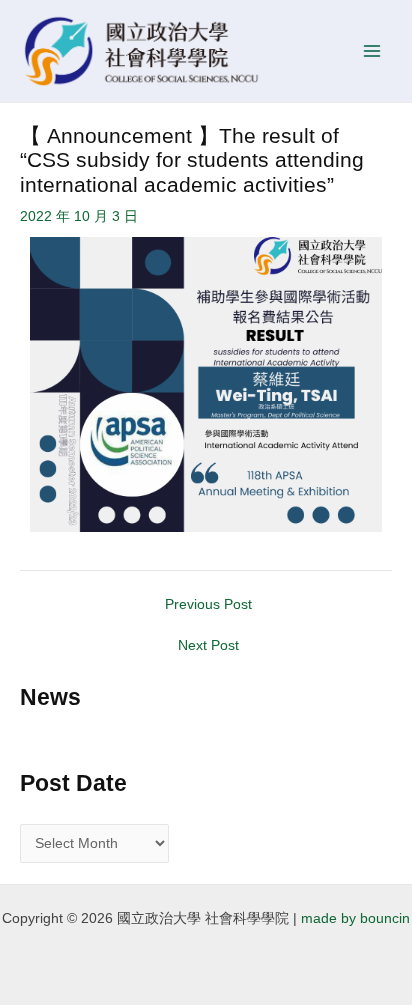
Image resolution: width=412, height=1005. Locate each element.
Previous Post (208, 605)
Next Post (208, 646)
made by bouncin (355, 918)
